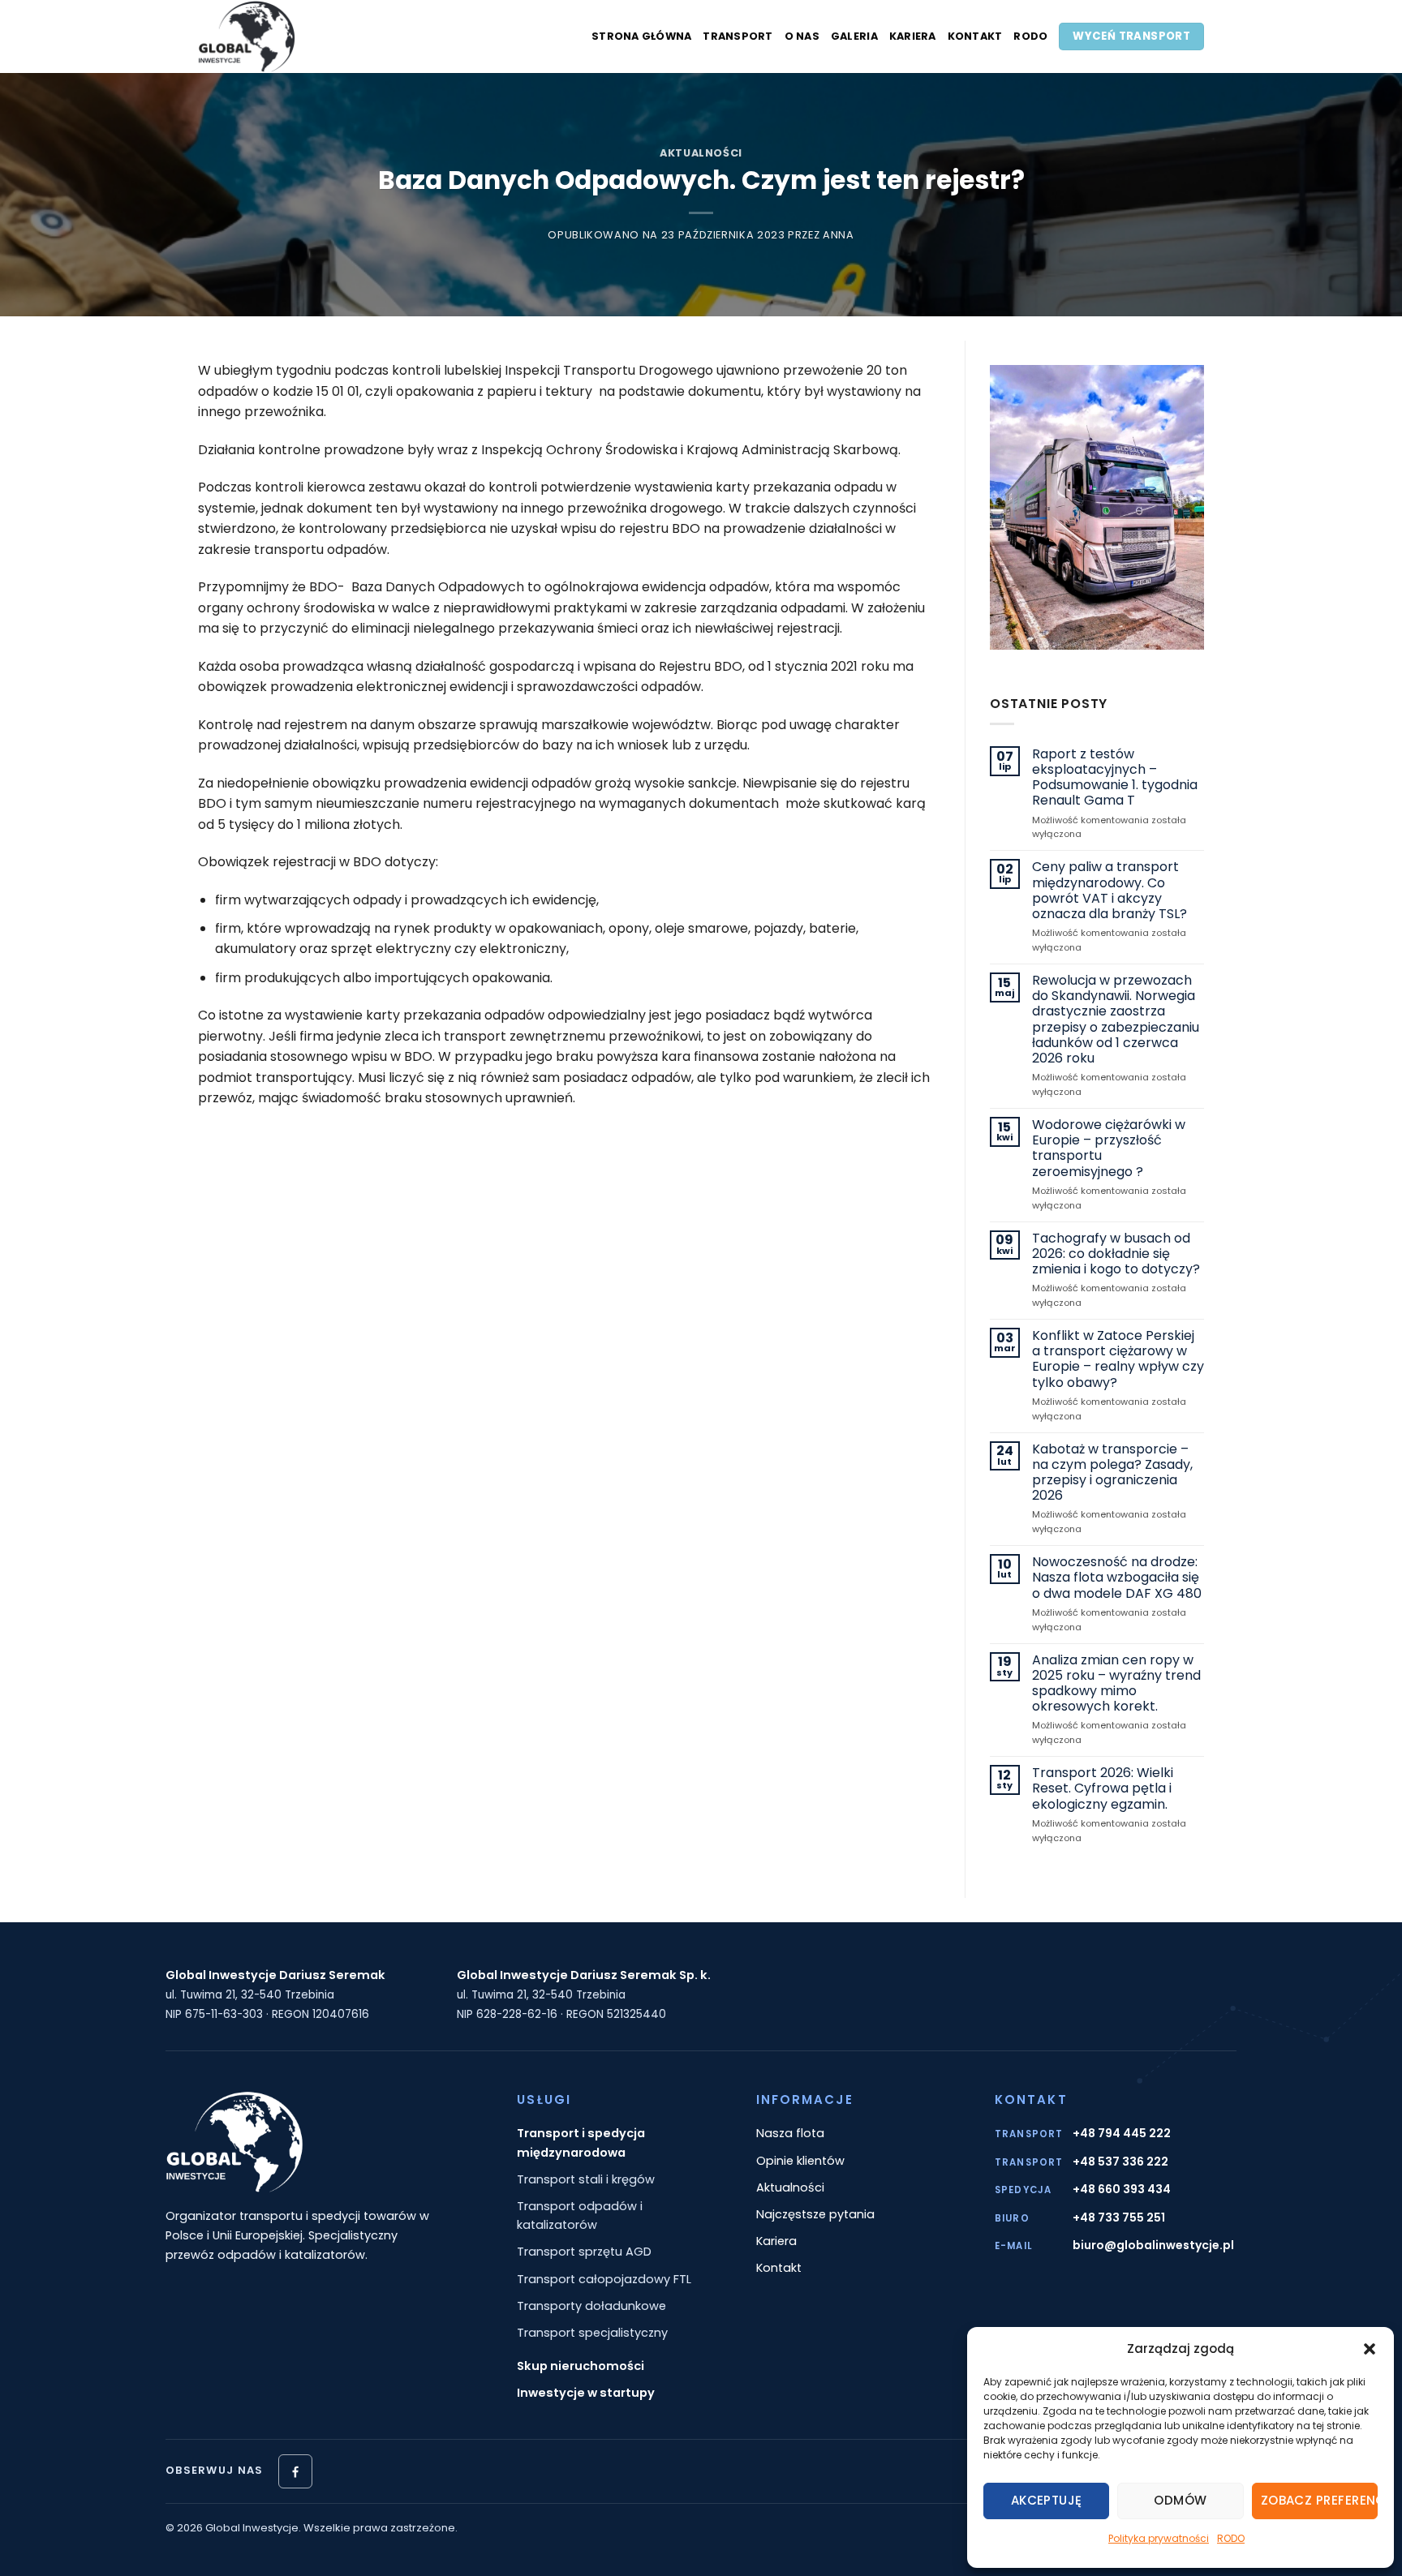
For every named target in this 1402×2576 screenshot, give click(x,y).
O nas (802, 36)
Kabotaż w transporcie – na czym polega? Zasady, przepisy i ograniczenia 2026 (1112, 1473)
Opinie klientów (800, 2161)
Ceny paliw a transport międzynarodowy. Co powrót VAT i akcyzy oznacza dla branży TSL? (1110, 890)
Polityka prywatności (1159, 2538)
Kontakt (975, 36)
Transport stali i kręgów (586, 2179)
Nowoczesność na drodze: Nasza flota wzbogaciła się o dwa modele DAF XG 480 (1117, 1578)
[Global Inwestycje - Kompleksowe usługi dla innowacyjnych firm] (299, 36)
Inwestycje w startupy (586, 2393)
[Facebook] (295, 2471)
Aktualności (701, 153)
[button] (1370, 2349)
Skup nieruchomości (581, 2366)
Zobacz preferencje (1319, 2500)
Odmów (1180, 2500)
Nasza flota (790, 2133)
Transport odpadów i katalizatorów (580, 2215)
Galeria (854, 36)
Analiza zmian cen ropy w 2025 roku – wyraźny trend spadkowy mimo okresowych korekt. (1116, 1683)
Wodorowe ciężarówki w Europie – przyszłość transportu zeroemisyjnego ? (1109, 1148)
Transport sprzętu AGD (584, 2252)
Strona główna (641, 36)
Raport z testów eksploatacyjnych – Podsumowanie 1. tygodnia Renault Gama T (1115, 777)
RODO (1231, 2538)
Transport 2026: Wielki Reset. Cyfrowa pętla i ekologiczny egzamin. (1103, 1788)
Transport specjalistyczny (592, 2333)
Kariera (913, 36)
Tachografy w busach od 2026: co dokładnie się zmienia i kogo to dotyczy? (1116, 1254)
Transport (738, 36)
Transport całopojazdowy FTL (604, 2279)
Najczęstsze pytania (815, 2214)
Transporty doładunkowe (591, 2306)
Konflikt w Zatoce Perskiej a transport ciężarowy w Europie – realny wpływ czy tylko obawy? (1118, 1359)
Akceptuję (1047, 2500)
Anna (839, 235)
